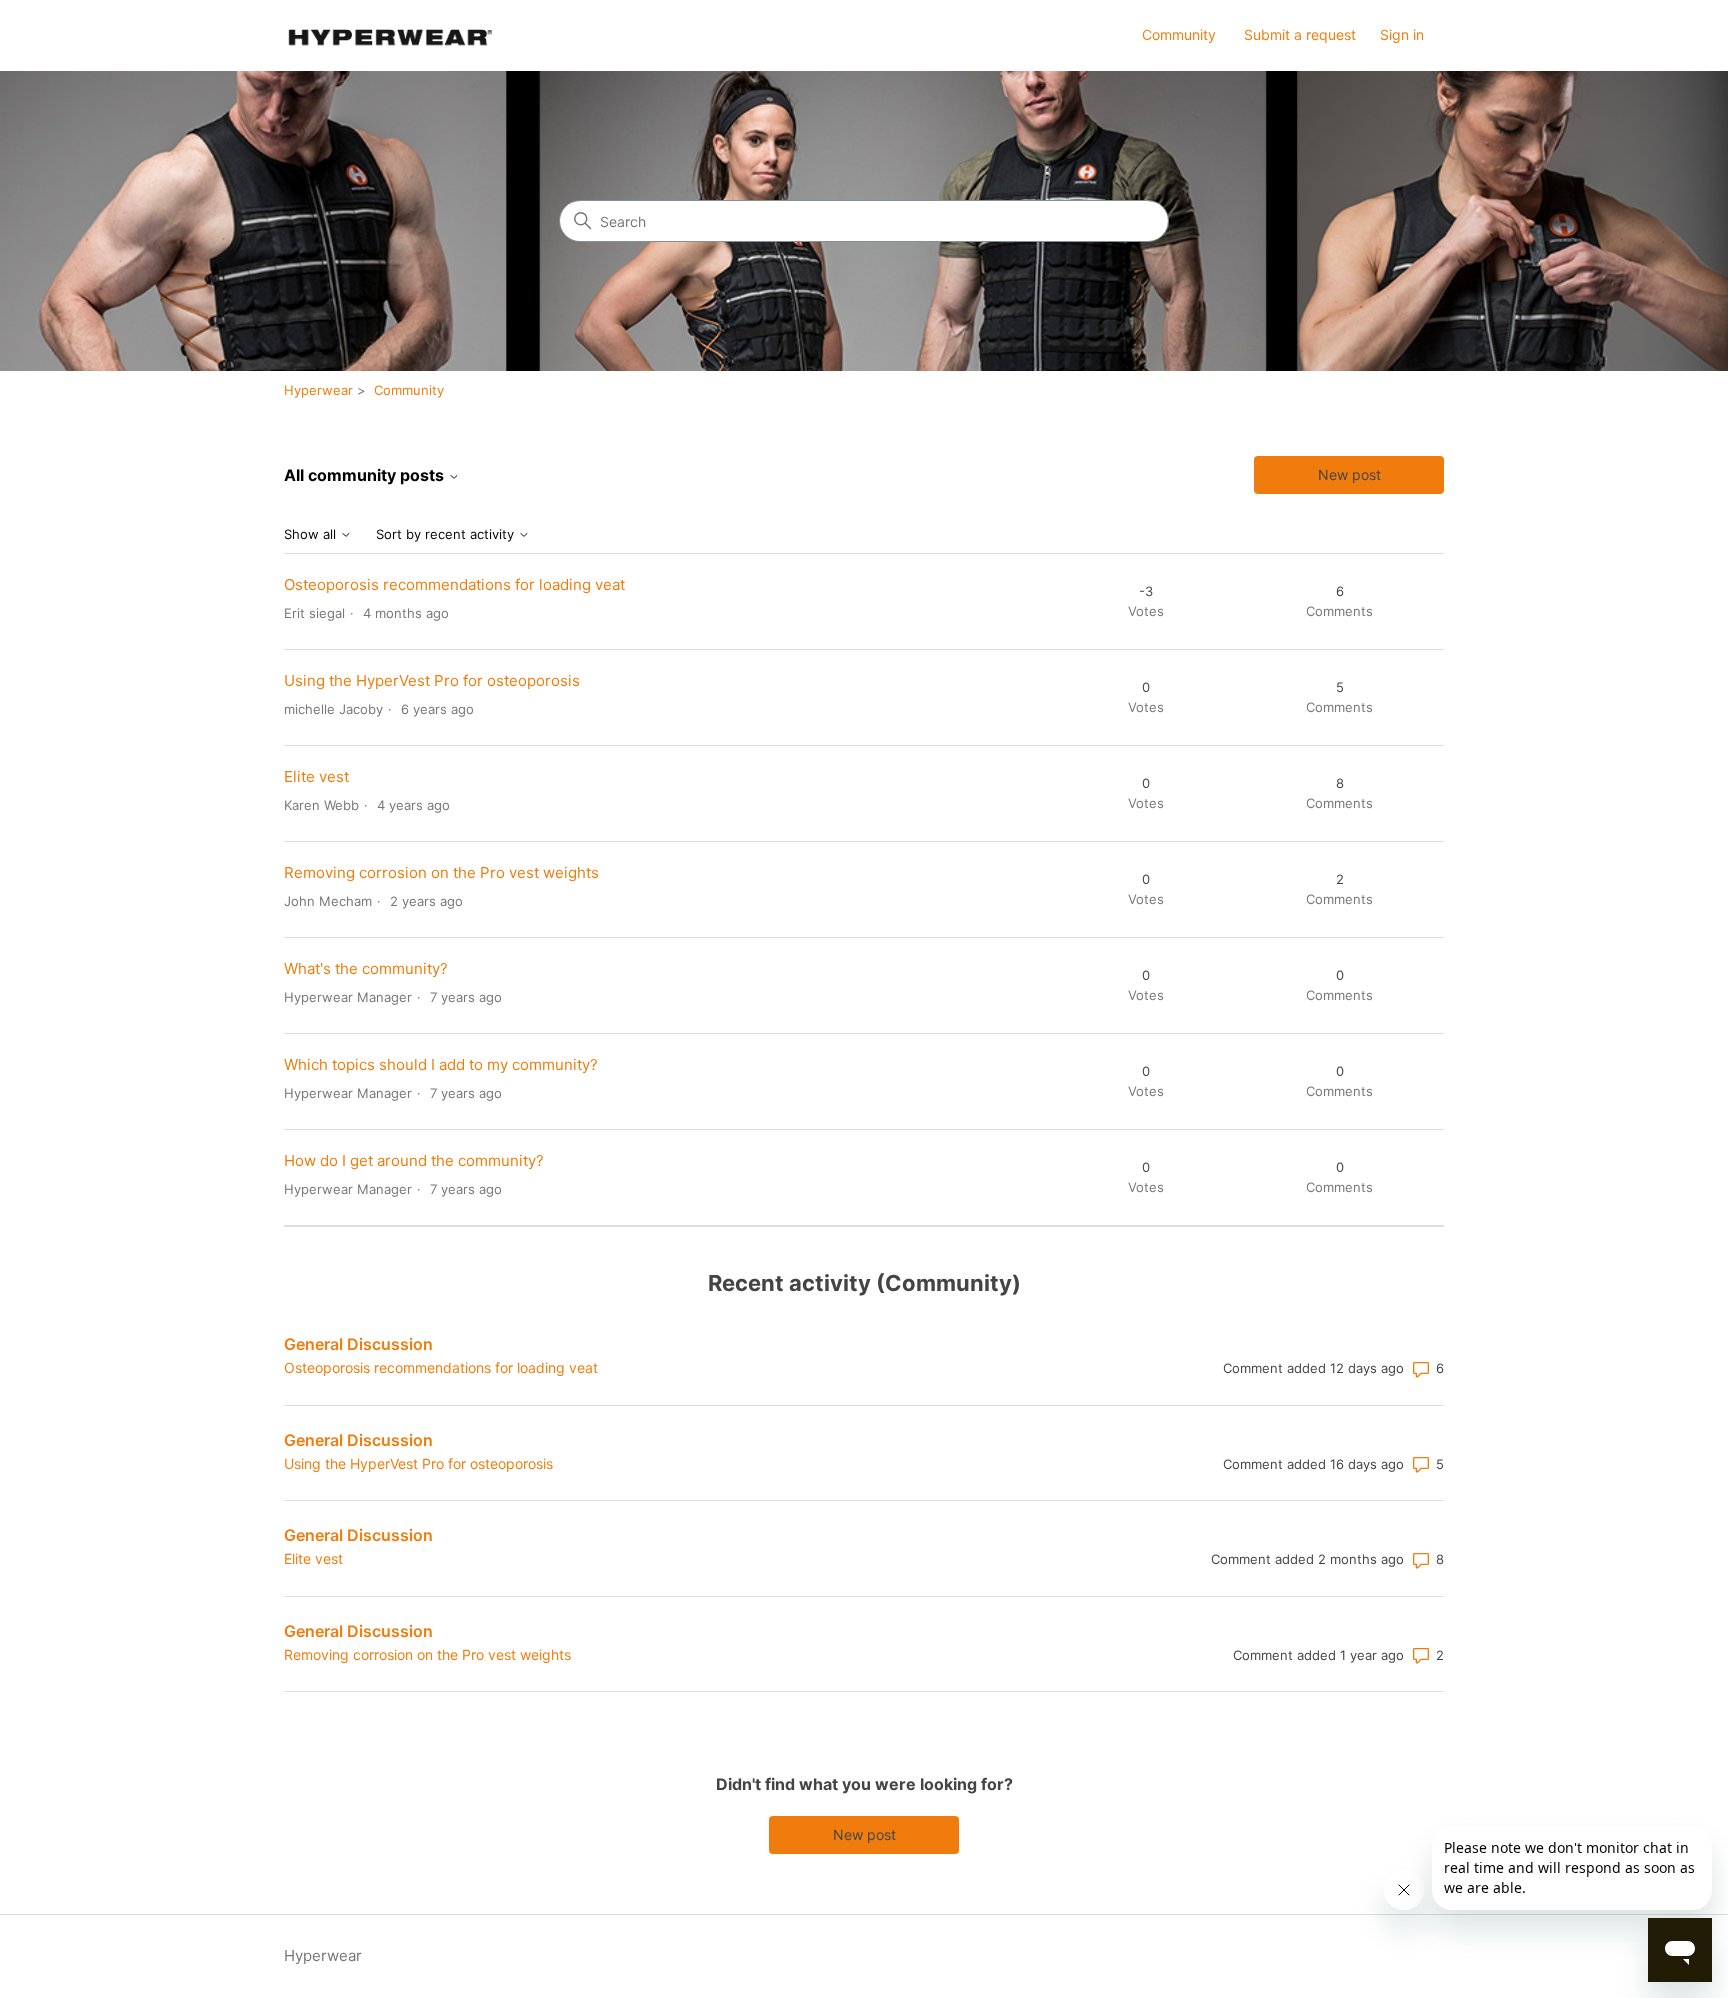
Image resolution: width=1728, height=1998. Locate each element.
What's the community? (366, 968)
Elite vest (316, 776)
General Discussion (358, 1344)
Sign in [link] (1402, 34)
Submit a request (1300, 34)
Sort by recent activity (447, 534)
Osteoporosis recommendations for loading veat (454, 584)
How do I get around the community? (414, 1160)
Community (1179, 34)
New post (1349, 474)
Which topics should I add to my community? (441, 1064)
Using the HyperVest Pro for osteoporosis (432, 680)
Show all (312, 534)
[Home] (388, 35)
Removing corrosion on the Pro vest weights (441, 872)
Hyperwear (318, 390)
